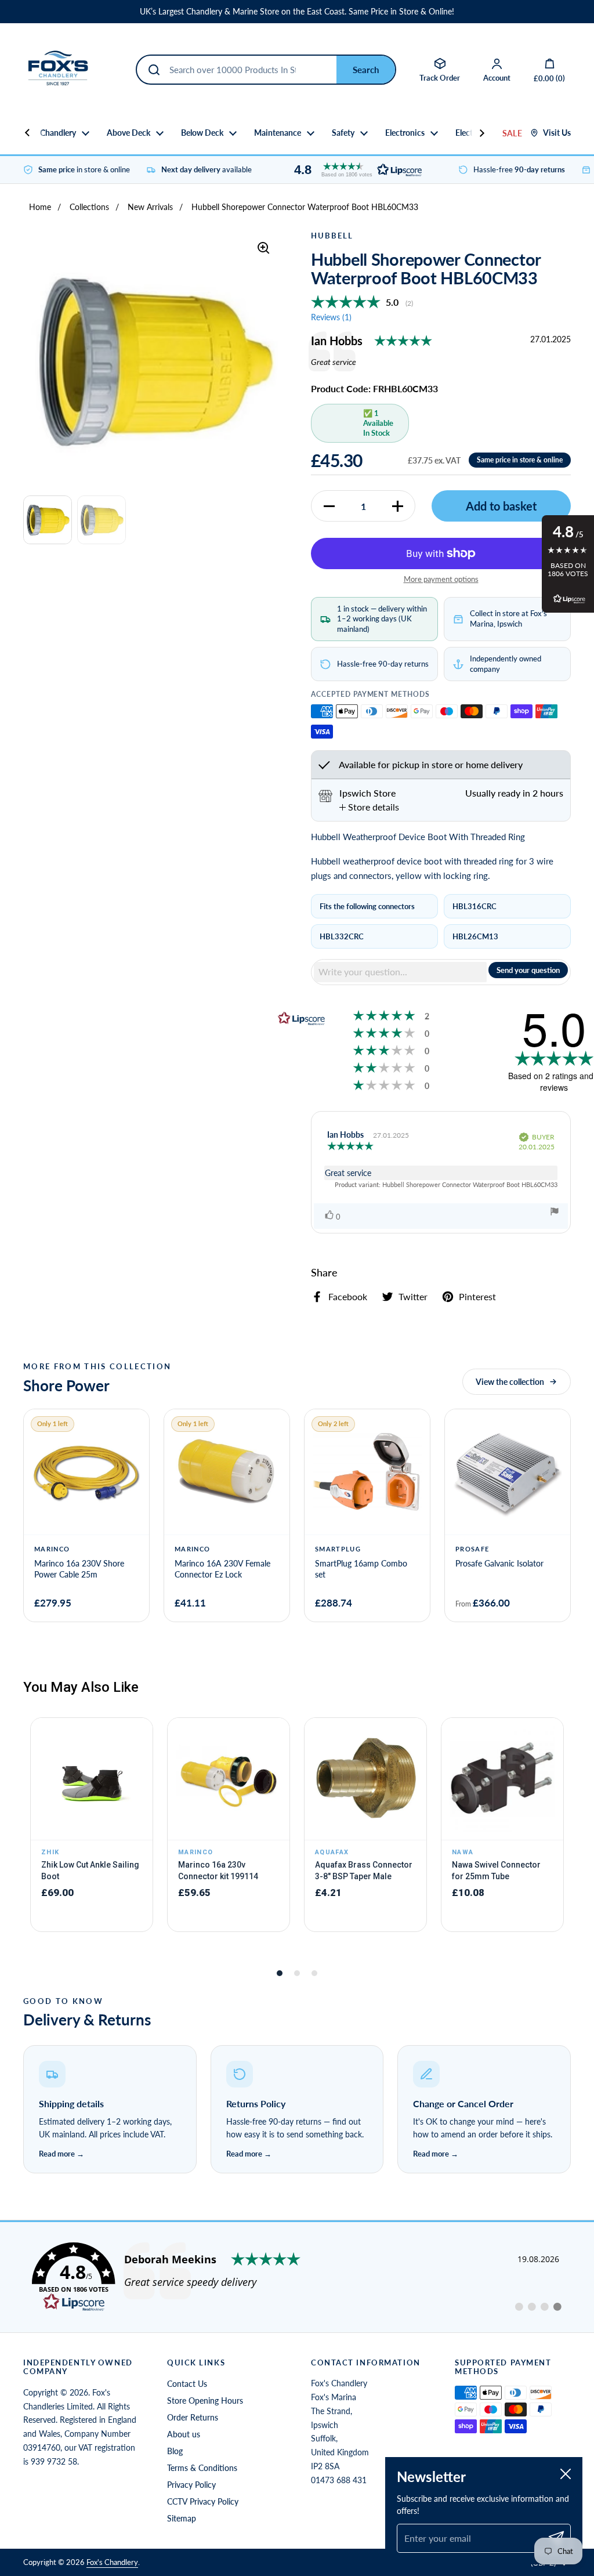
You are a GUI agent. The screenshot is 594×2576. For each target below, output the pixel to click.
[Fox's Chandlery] (58, 70)
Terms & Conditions (202, 2468)
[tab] (369, 807)
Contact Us (187, 2384)
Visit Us (557, 133)
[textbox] (400, 972)
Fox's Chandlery (112, 2562)
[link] (297, 2277)
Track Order (440, 78)
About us (184, 2434)
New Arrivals (150, 207)
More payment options (441, 579)
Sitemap (182, 2518)
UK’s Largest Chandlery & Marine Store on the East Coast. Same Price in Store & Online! (297, 12)
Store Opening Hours (205, 2400)
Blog (175, 2451)
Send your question (528, 970)
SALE (512, 133)
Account (497, 78)
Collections (89, 207)
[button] (355, 170)
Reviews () (331, 317)
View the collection (510, 1382)
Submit (366, 70)
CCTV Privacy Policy (203, 2501)
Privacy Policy (191, 2485)
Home (40, 207)
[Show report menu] (555, 1213)
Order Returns (193, 2417)
